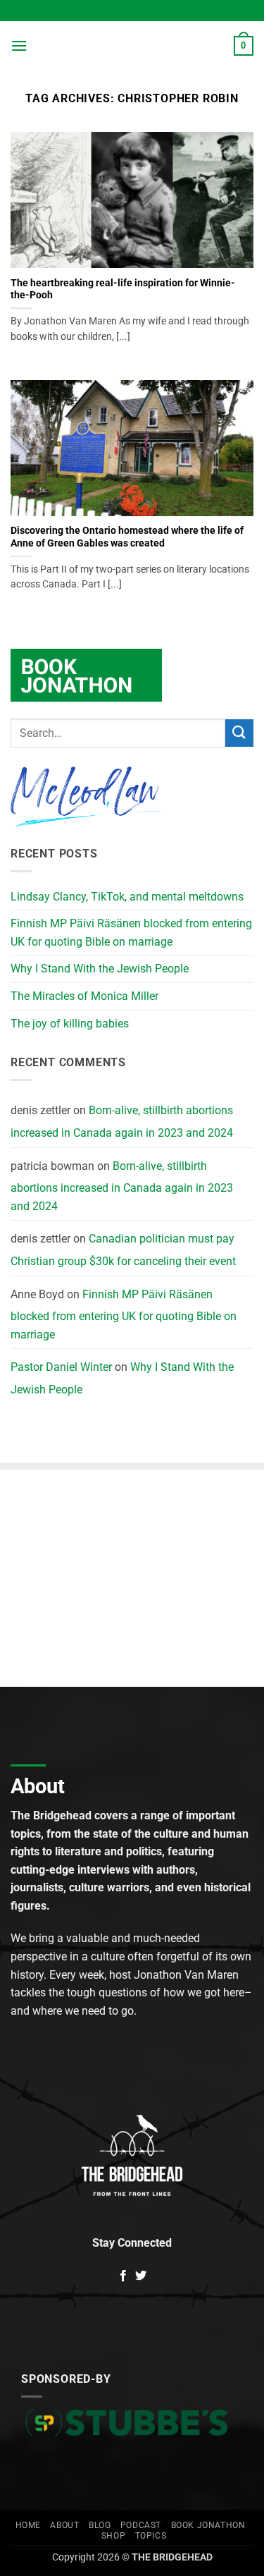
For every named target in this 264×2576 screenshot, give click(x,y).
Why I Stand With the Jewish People (100, 969)
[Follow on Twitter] (141, 2276)
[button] (19, 45)
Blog (100, 2525)
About (64, 2525)
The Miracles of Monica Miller (84, 996)
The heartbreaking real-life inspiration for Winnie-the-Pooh (123, 289)
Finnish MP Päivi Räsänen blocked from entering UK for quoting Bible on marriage (131, 933)
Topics (151, 2536)
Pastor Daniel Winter (61, 1367)
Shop (113, 2536)
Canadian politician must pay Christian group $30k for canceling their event (123, 1250)
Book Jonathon (208, 2525)
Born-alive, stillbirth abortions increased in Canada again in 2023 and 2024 (122, 1122)
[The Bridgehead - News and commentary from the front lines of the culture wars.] (131, 46)
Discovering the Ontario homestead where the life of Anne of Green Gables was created (127, 537)
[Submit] (239, 733)
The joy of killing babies (70, 1024)
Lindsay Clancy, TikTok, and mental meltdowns (127, 897)
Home (28, 2525)
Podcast (141, 2525)
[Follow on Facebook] (123, 2276)
